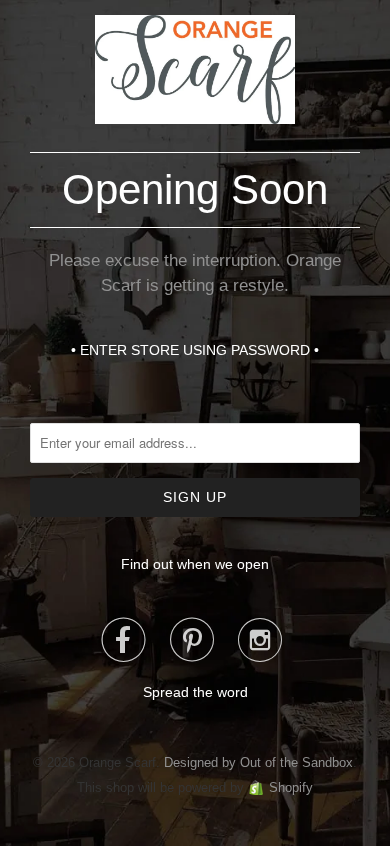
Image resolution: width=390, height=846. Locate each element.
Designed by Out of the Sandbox (258, 762)
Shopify (291, 787)
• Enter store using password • (195, 350)
